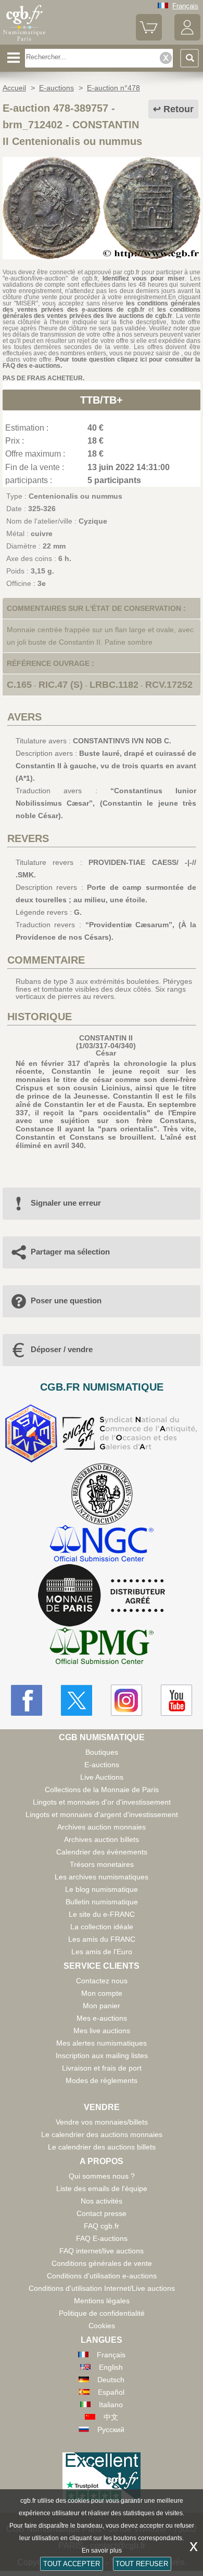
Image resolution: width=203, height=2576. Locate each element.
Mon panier (102, 2006)
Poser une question (66, 1300)
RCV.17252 (169, 685)
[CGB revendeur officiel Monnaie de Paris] (102, 1596)
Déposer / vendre (62, 1349)
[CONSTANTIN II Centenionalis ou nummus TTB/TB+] (102, 257)
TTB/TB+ (102, 400)
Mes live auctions (102, 2031)
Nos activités (102, 2201)
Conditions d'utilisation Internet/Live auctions (102, 2288)
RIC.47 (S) (61, 685)
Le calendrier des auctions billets (102, 2147)
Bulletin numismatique (102, 1902)
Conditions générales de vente (102, 2263)
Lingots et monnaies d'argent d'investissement (102, 1814)
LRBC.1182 (114, 685)
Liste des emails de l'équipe (102, 2188)
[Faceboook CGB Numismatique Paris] (27, 1700)
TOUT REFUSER (142, 2564)
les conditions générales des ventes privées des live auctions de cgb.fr (102, 313)
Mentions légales (102, 2301)
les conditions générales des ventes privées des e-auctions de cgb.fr (102, 306)
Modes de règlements (102, 2080)
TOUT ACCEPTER (72, 2564)
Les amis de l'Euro (102, 1952)
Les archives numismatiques (102, 1877)
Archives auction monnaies (102, 1827)
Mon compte (102, 1993)
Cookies (102, 2326)
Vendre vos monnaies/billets (102, 2122)
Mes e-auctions (102, 2018)
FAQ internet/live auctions (102, 2251)
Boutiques (102, 1752)
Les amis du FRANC (102, 1939)
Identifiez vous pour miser (144, 278)
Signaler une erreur (66, 1203)
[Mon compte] (187, 38)
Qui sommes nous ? (102, 2176)
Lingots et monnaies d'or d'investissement (102, 1802)
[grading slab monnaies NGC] (102, 1545)
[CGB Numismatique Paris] (24, 41)
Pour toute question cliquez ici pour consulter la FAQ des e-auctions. (102, 363)
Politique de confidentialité (102, 2313)
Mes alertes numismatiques (102, 2043)
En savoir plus (102, 2551)
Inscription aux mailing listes (102, 2056)
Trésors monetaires (102, 1864)
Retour (179, 109)
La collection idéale (102, 1927)
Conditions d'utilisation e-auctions (102, 2276)
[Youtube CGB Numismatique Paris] (176, 1700)
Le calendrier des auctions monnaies (102, 2134)
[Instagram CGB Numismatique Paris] (126, 1700)
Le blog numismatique (102, 1889)
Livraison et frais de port (102, 2068)
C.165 (19, 685)
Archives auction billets (102, 1839)
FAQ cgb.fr (102, 2226)
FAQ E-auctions (102, 2238)
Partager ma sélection (70, 1252)
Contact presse (102, 2213)
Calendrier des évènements (102, 1852)
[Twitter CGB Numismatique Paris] (77, 1700)
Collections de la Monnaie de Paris (102, 1790)
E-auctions (102, 1765)
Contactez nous (102, 1981)
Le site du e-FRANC (102, 1914)
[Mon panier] (149, 38)
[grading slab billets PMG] (102, 1647)
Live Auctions (102, 1777)
